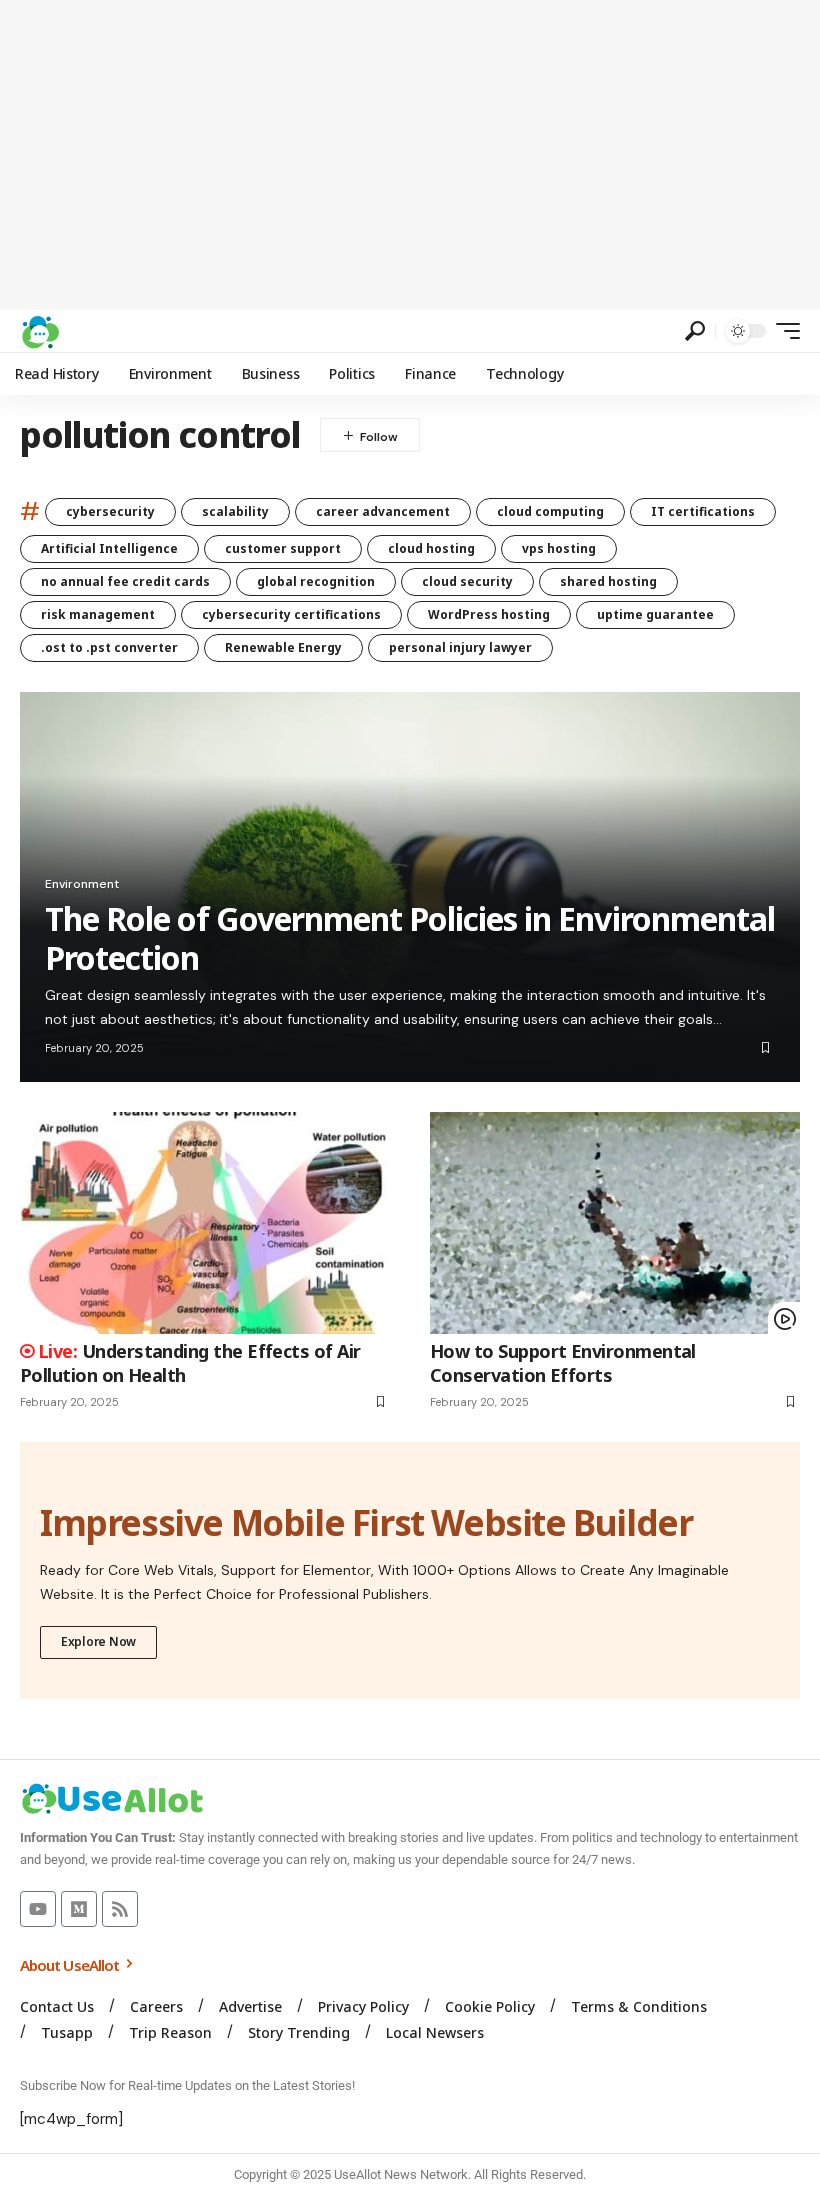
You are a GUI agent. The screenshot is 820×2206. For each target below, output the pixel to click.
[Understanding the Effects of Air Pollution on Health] (205, 1223)
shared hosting (608, 581)
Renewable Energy (283, 647)
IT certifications (703, 511)
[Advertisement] (410, 155)
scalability (235, 511)
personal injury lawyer (460, 647)
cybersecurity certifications (291, 614)
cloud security (467, 581)
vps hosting (559, 548)
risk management (98, 614)
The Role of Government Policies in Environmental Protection (410, 937)
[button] (695, 331)
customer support (283, 548)
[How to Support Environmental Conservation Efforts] (615, 1223)
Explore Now (98, 1641)
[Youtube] (38, 1909)
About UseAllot (71, 1965)
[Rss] (120, 1909)
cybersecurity (110, 511)
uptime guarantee (655, 614)
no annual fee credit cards (125, 581)
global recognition (316, 581)
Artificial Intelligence (109, 548)
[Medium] (79, 1909)
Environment (82, 884)
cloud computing (550, 511)
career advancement (383, 511)
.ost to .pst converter (109, 647)
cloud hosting (431, 548)
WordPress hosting (489, 614)
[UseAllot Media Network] (40, 331)
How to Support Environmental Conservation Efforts (563, 1362)
